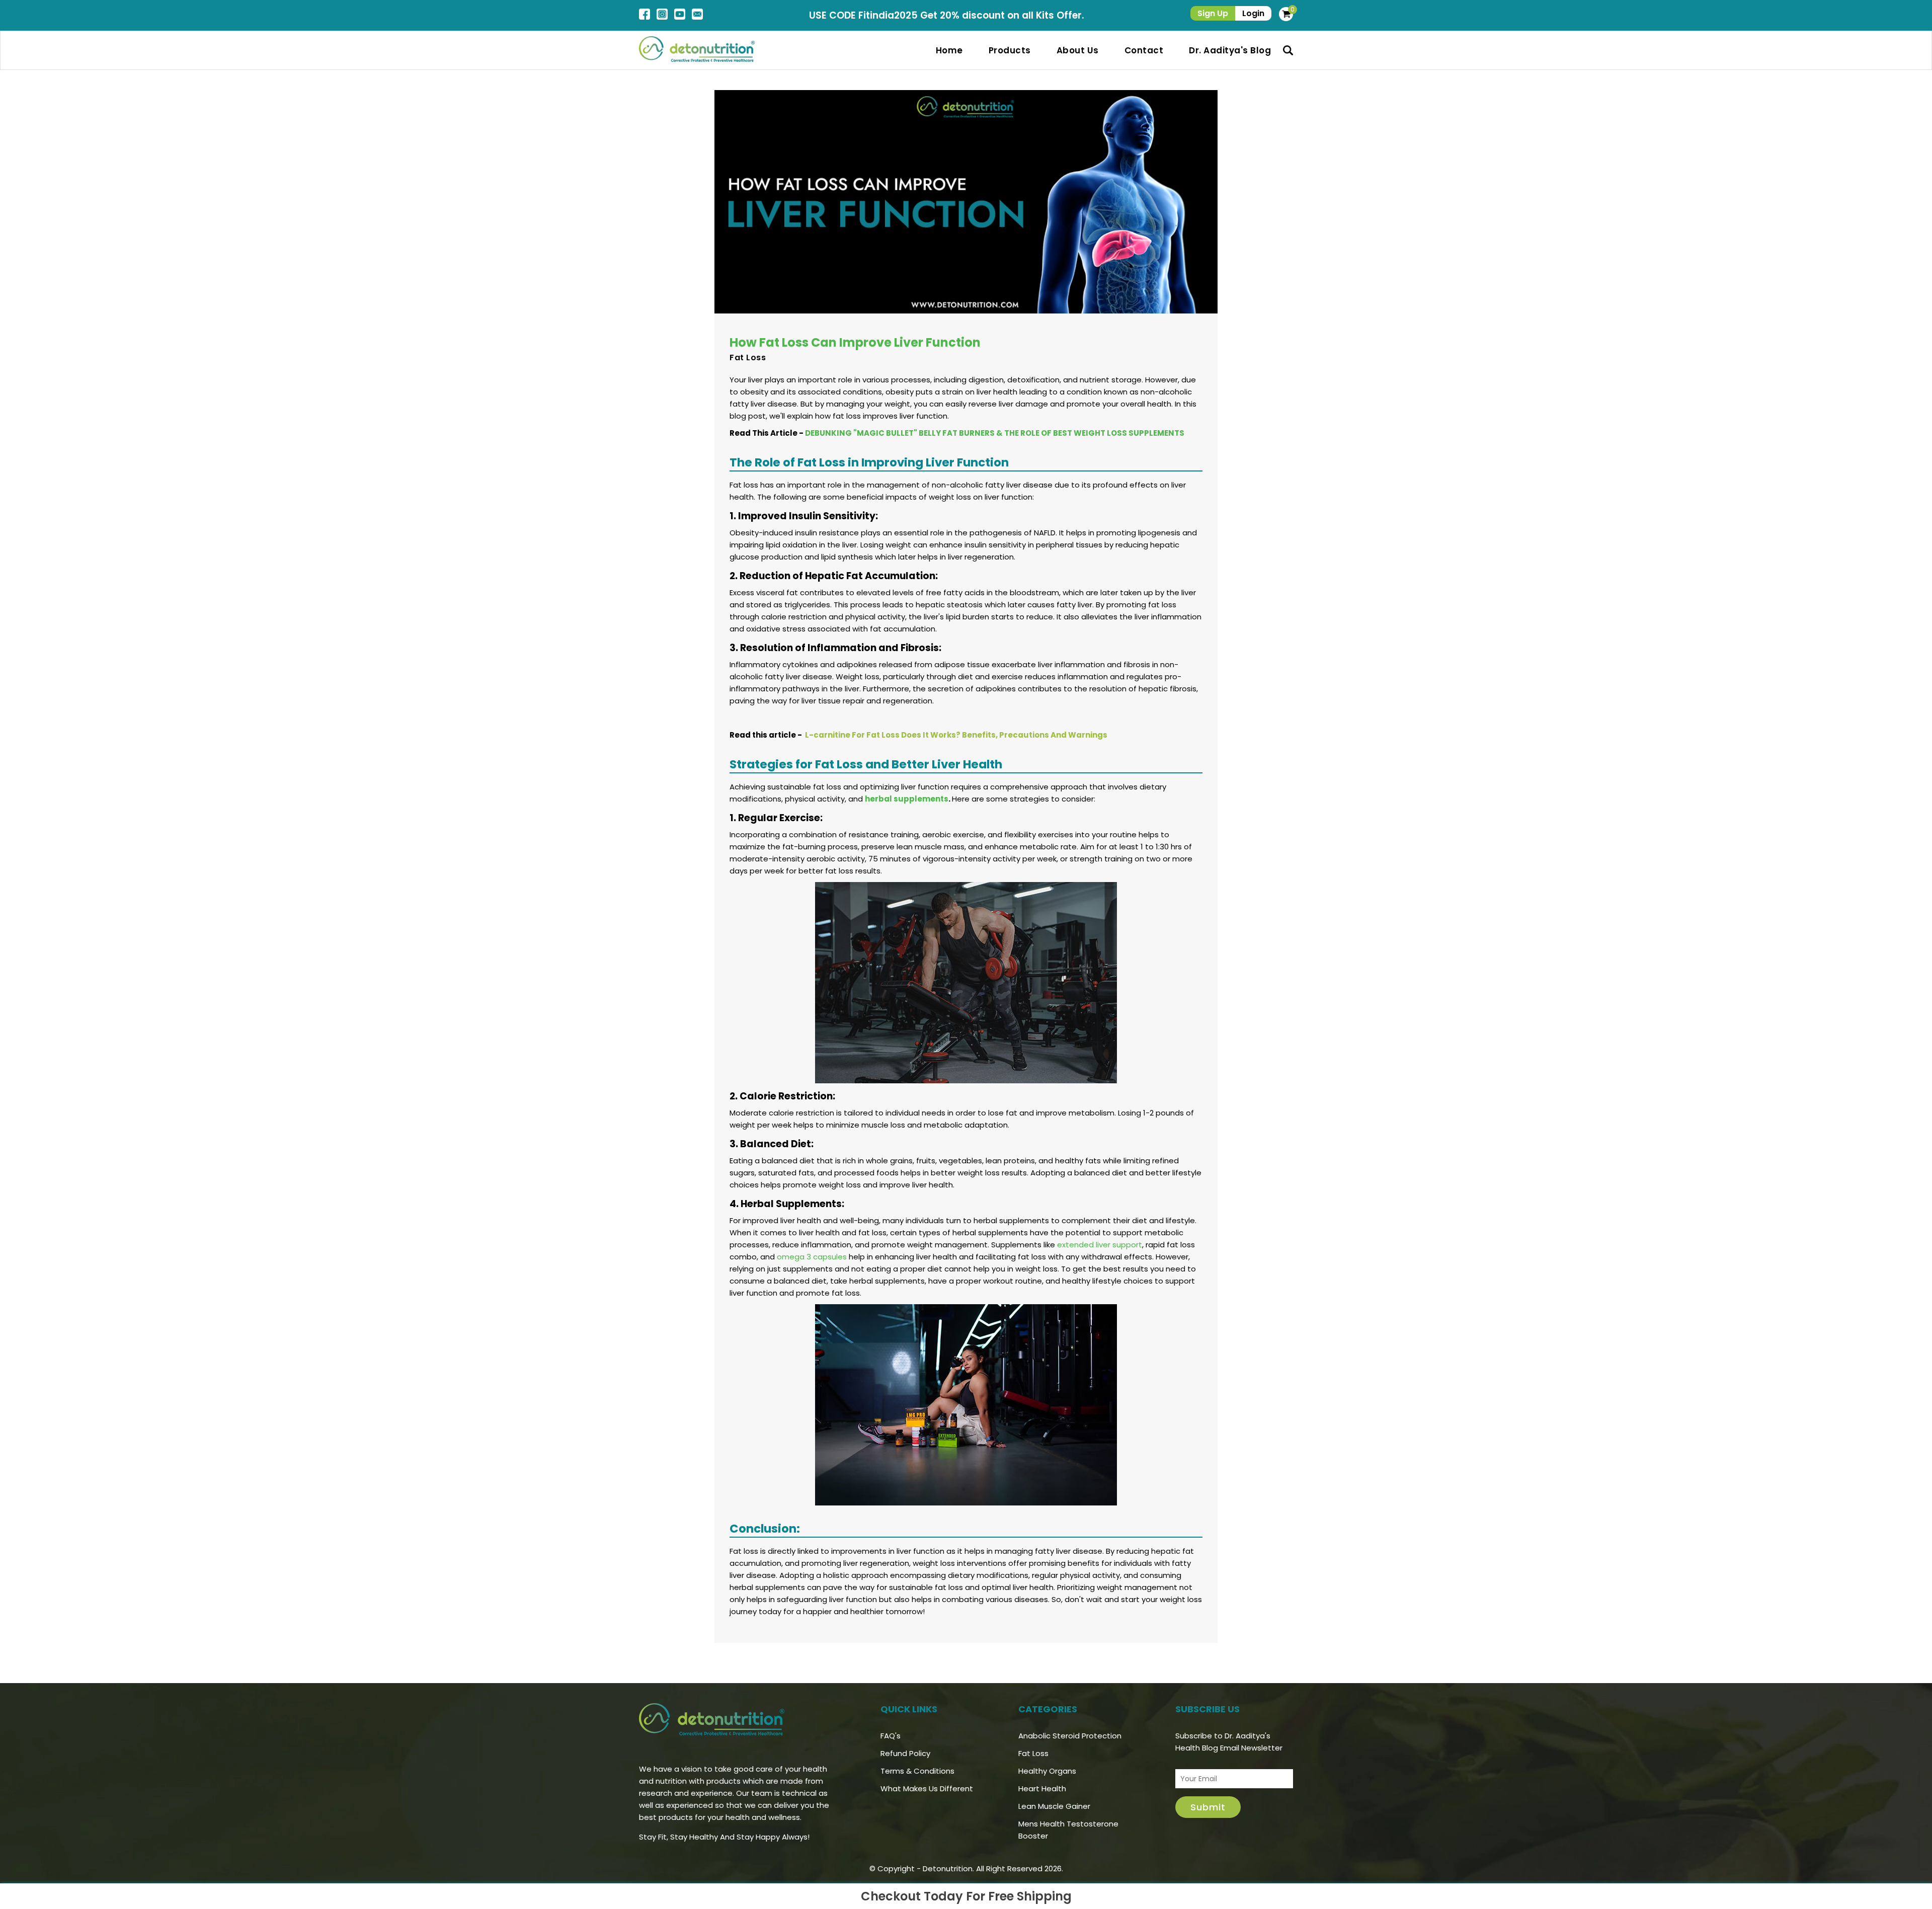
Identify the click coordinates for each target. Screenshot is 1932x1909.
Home (949, 50)
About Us (1078, 50)
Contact (1144, 50)
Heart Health (1042, 1788)
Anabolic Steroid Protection (1070, 1736)
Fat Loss (748, 357)
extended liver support (1100, 1245)
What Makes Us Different (927, 1788)
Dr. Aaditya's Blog (1230, 50)
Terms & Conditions (917, 1771)
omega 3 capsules (812, 1257)
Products (1010, 50)
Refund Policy (905, 1753)
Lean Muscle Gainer (1054, 1806)
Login (1253, 13)
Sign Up (1213, 13)
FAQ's (891, 1736)
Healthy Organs (1047, 1771)
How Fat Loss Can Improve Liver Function (855, 342)
